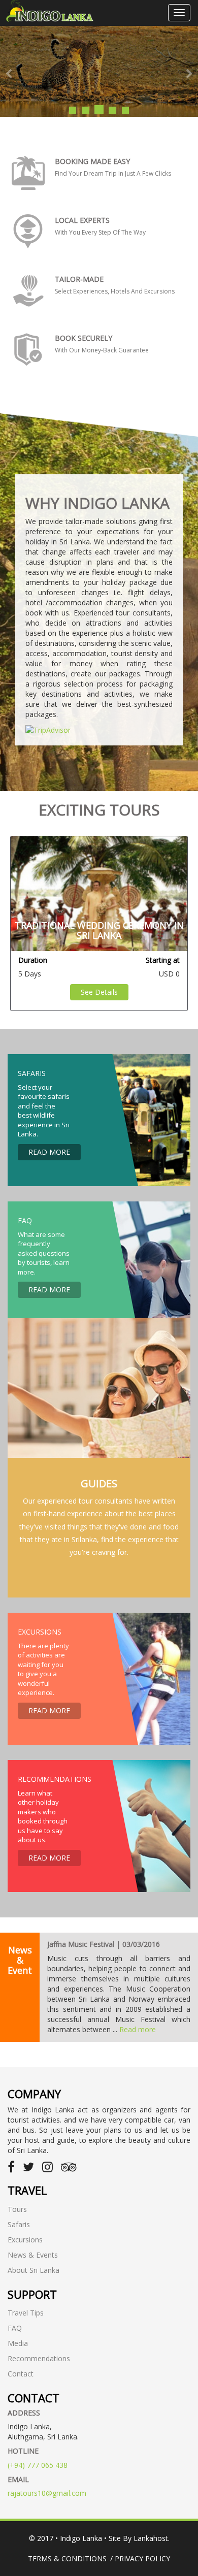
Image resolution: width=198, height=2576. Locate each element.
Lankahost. (152, 2538)
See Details (99, 992)
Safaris (19, 2224)
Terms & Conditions (67, 2558)
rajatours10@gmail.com (47, 2493)
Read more (138, 2029)
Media (18, 2343)
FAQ (15, 2328)
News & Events (33, 2255)
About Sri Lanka (34, 2270)
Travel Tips (26, 2313)
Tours (17, 2209)
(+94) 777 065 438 (38, 2465)
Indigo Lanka (81, 2538)
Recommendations (39, 2358)
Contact (21, 2374)
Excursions (25, 2240)
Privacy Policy (142, 2558)
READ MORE (49, 1152)
